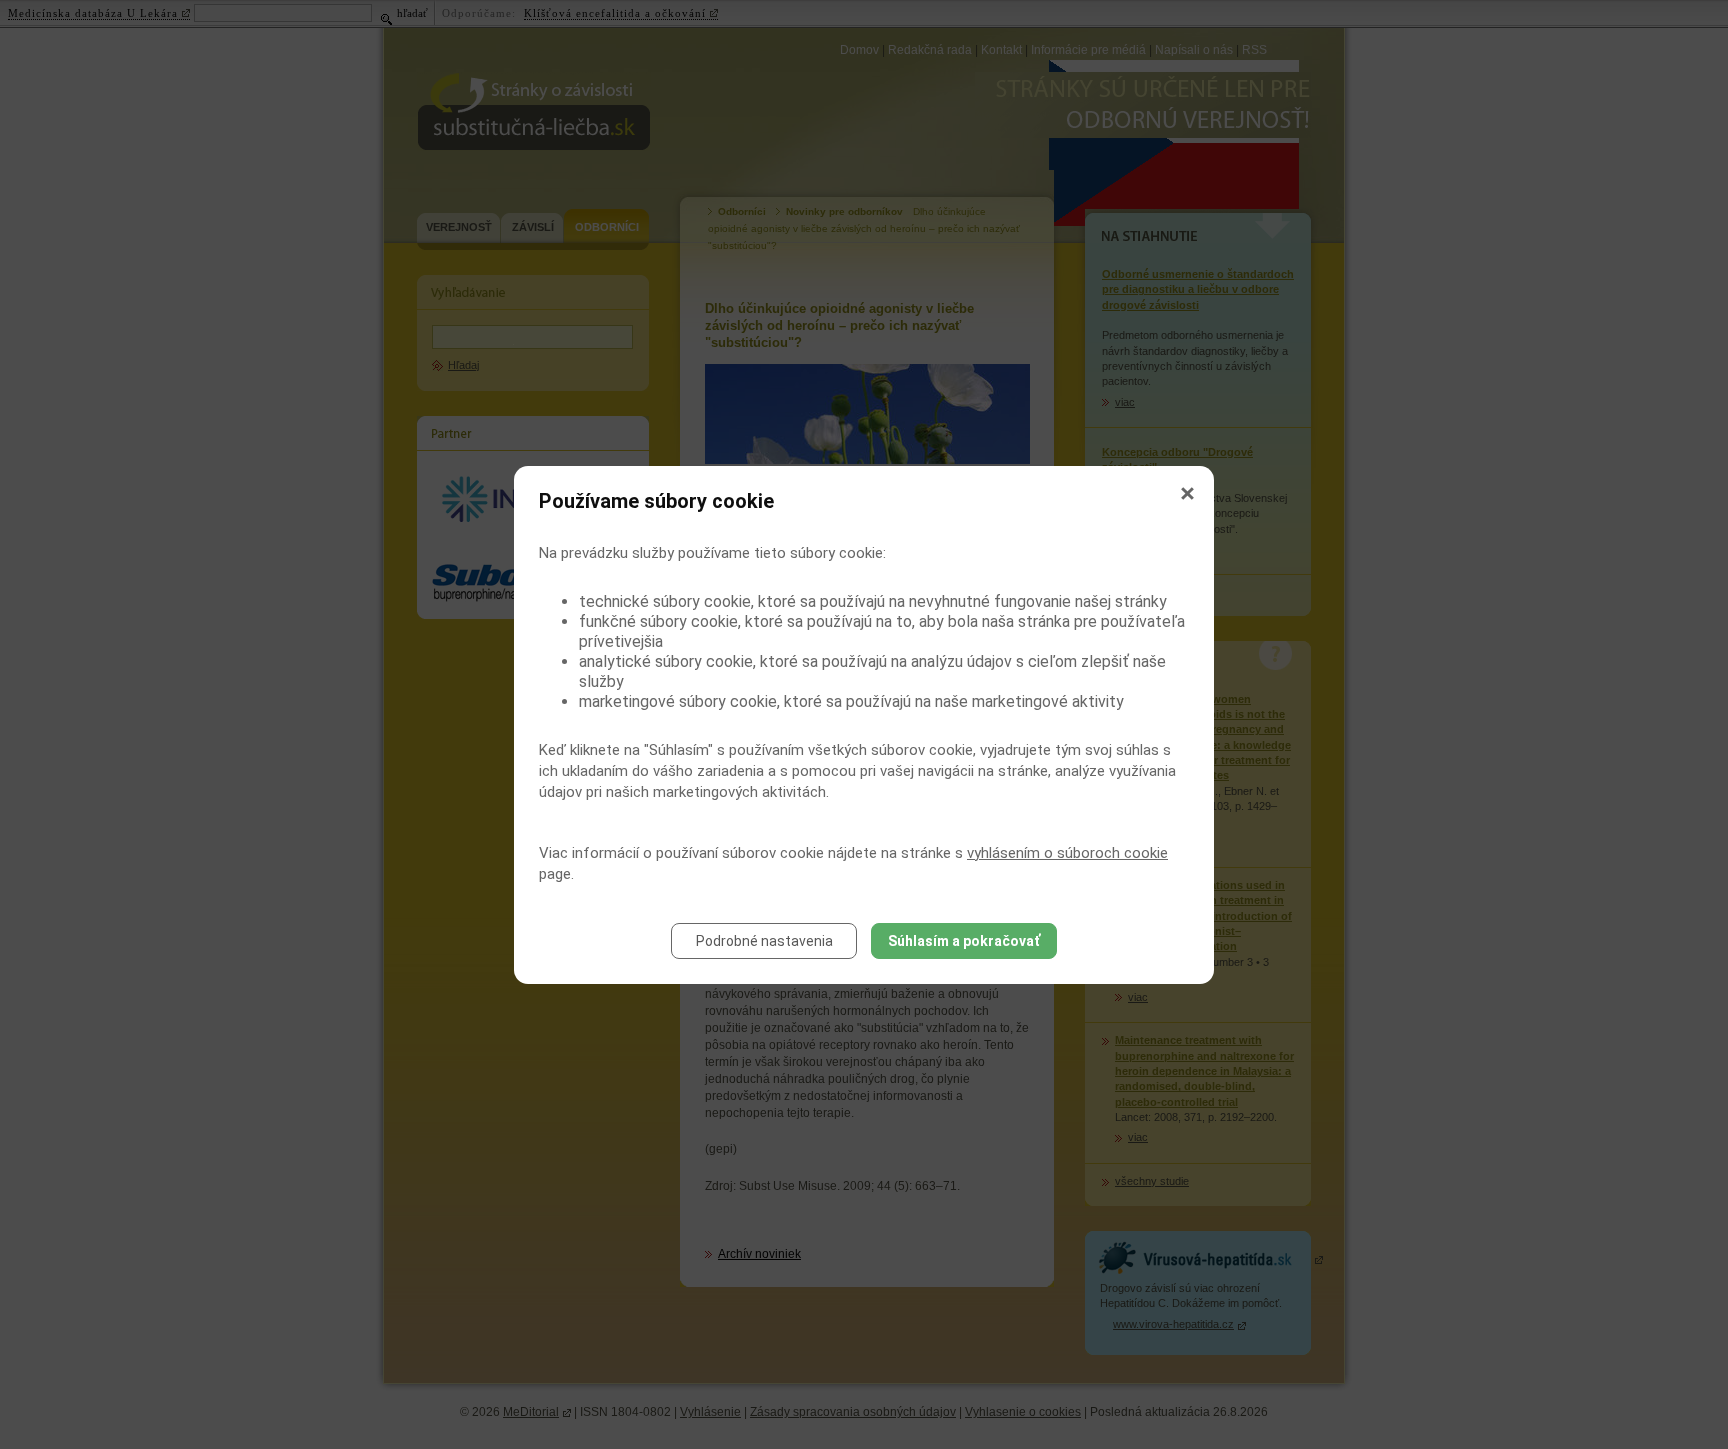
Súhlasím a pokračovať (964, 941)
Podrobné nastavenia (764, 941)
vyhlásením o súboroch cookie (1067, 853)
